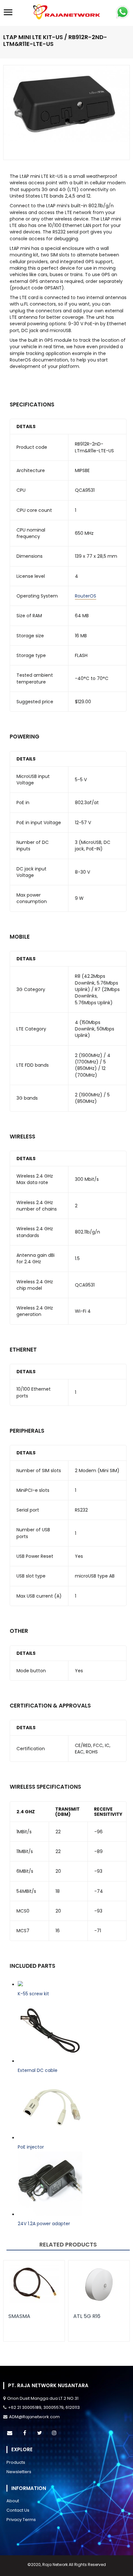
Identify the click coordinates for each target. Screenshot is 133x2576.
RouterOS (86, 596)
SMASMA (19, 2316)
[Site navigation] (8, 13)
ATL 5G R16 (87, 2316)
